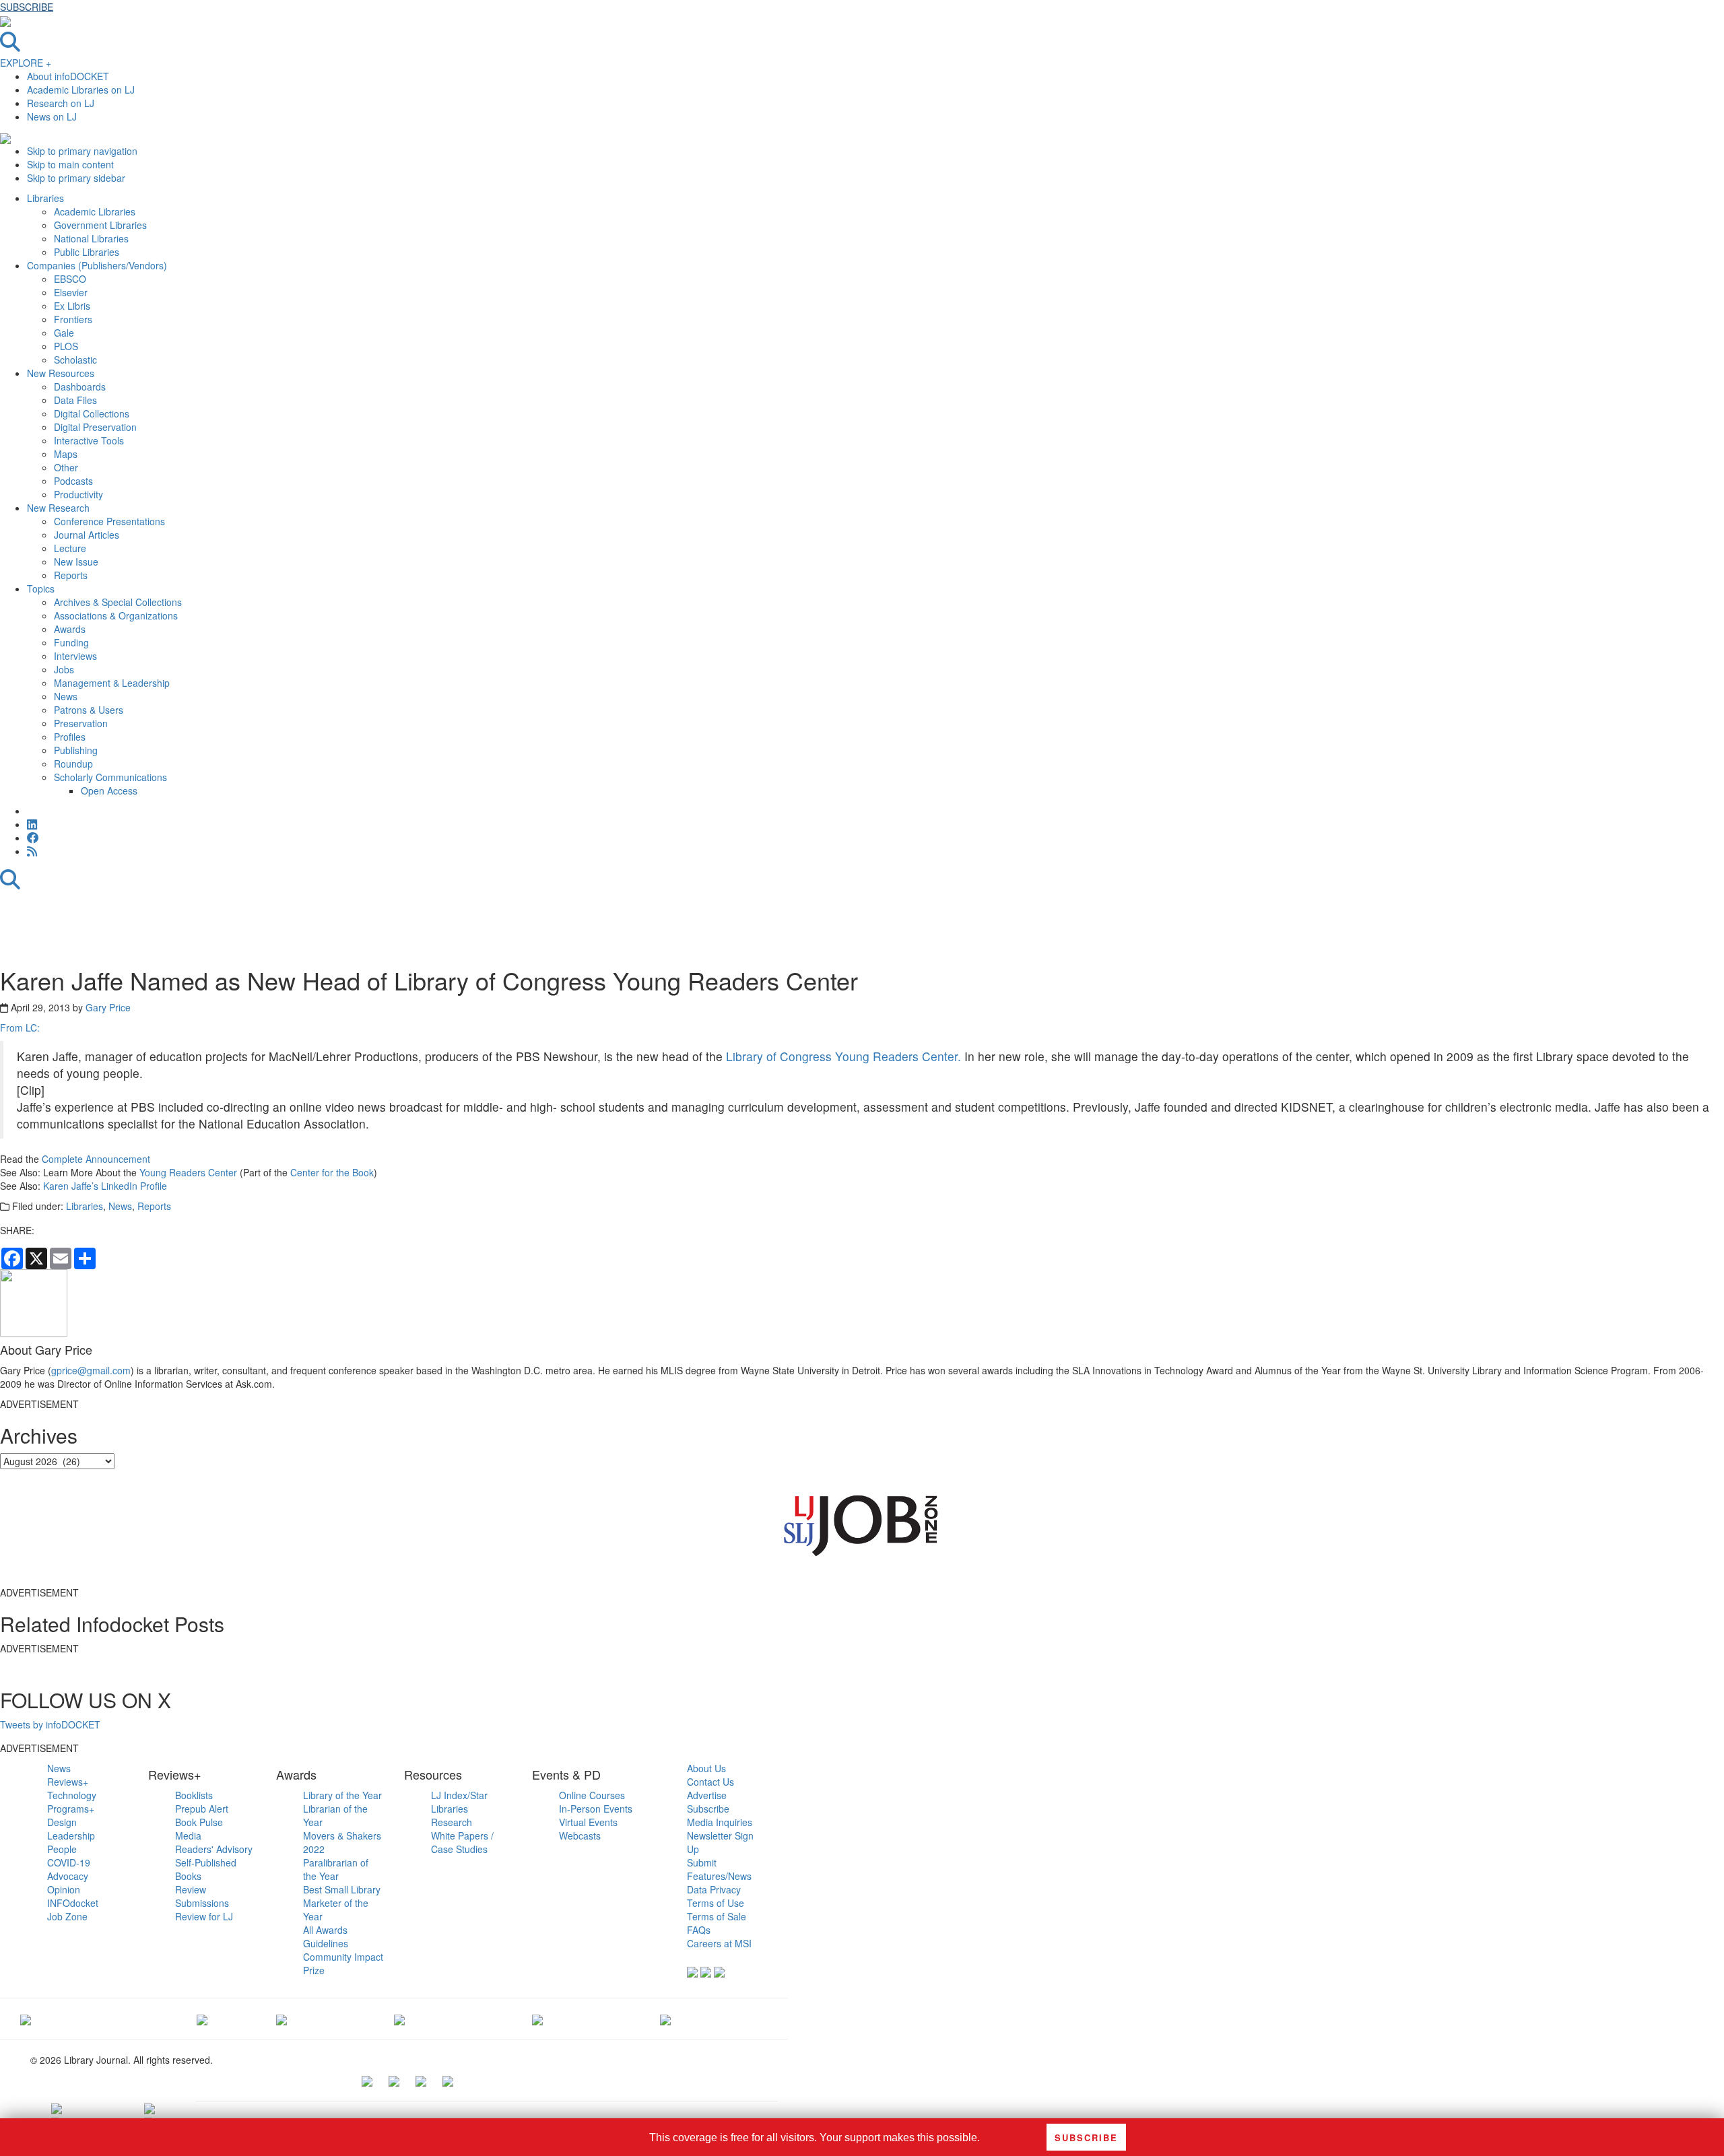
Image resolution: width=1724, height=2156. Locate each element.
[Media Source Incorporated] (26, 2019)
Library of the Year (342, 1795)
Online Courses (592, 1795)
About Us (706, 1768)
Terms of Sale (717, 1916)
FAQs (699, 1930)
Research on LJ (61, 103)
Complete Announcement (96, 1159)
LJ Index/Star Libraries (459, 1802)
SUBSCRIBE (27, 7)
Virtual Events (588, 1822)
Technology (72, 1795)
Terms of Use (716, 1903)
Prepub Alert (202, 1809)
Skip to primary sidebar (76, 178)
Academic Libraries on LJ (81, 90)
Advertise (707, 1795)
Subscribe (708, 1809)
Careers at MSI (719, 1943)
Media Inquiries (720, 1822)
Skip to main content (70, 164)
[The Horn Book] (281, 2019)
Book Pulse (199, 1822)
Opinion (64, 1889)
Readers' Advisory (214, 1849)
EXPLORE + (26, 63)
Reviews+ (68, 1782)
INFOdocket (73, 1903)
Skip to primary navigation (82, 151)
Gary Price (108, 1007)
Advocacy (68, 1876)
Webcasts (580, 1835)
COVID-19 (69, 1862)
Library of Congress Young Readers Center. (843, 1056)
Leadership (71, 1835)
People (62, 1849)
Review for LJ (204, 1916)
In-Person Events (596, 1809)
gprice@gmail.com (91, 1370)
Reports (154, 1206)
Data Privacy (714, 1889)
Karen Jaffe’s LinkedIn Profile (105, 1186)
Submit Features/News (719, 1869)
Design (62, 1822)
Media (188, 1835)
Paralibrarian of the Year (336, 1869)
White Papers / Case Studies (462, 1842)
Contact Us (710, 1782)
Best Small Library (342, 1889)
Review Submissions (202, 1896)
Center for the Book (332, 1172)
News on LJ (52, 116)
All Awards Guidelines (326, 1936)
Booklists (194, 1795)
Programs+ (71, 1809)
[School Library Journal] (665, 2019)
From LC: (20, 1028)
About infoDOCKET (68, 76)
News (120, 1206)
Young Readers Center (188, 1172)
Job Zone (67, 1916)
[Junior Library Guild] (399, 2019)
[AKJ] (202, 2019)
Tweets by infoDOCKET (50, 1724)
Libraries (85, 1206)
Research (452, 1822)
